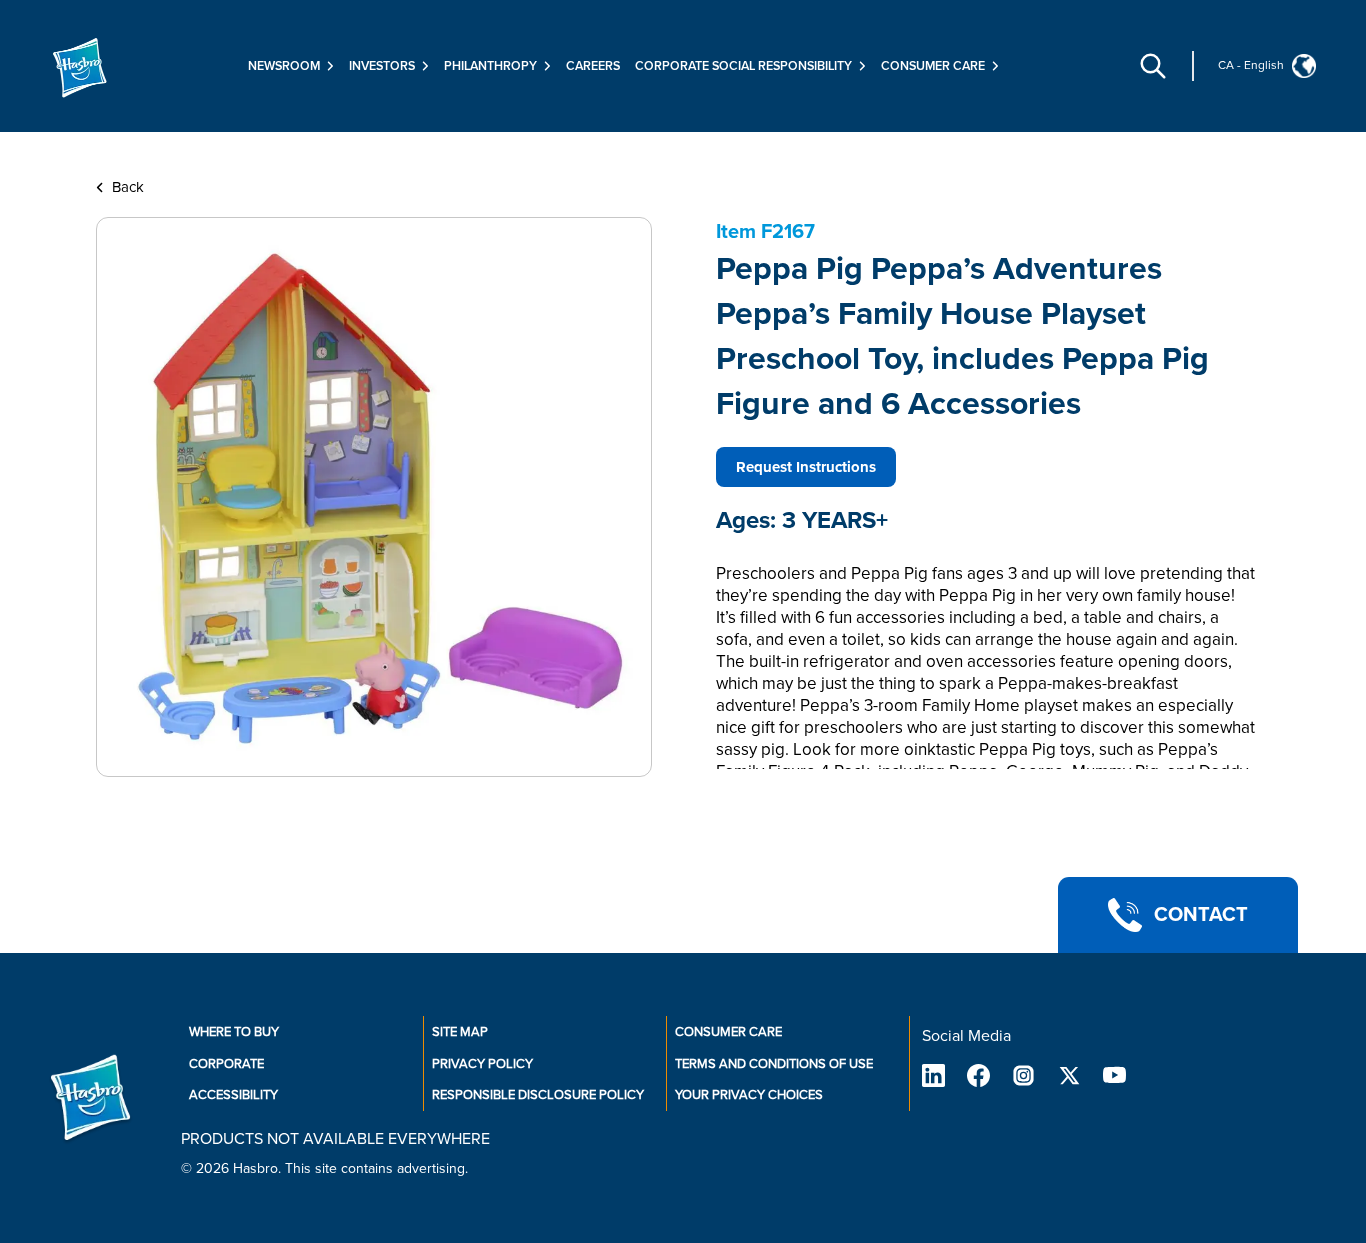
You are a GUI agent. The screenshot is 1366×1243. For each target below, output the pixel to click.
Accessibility (233, 1095)
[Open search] (1153, 66)
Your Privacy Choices (749, 1095)
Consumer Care (728, 1032)
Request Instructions (806, 467)
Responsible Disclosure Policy (538, 1095)
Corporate (226, 1064)
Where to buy (234, 1032)
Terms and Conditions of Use (774, 1064)
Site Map (460, 1032)
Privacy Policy (482, 1064)
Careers (593, 66)
